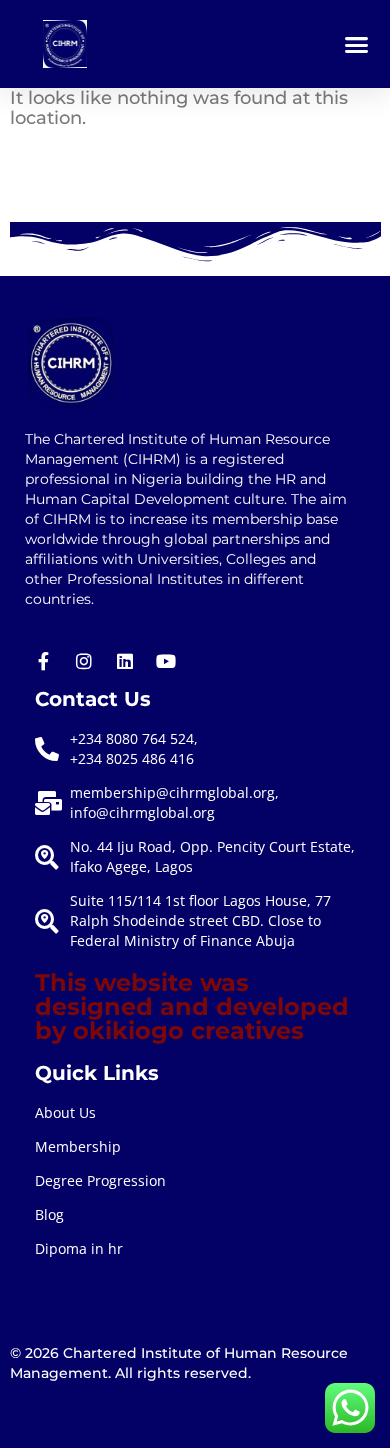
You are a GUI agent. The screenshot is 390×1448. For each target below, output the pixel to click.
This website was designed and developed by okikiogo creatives (192, 1006)
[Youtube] (166, 661)
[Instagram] (84, 661)
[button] (357, 44)
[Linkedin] (125, 661)
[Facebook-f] (43, 661)
